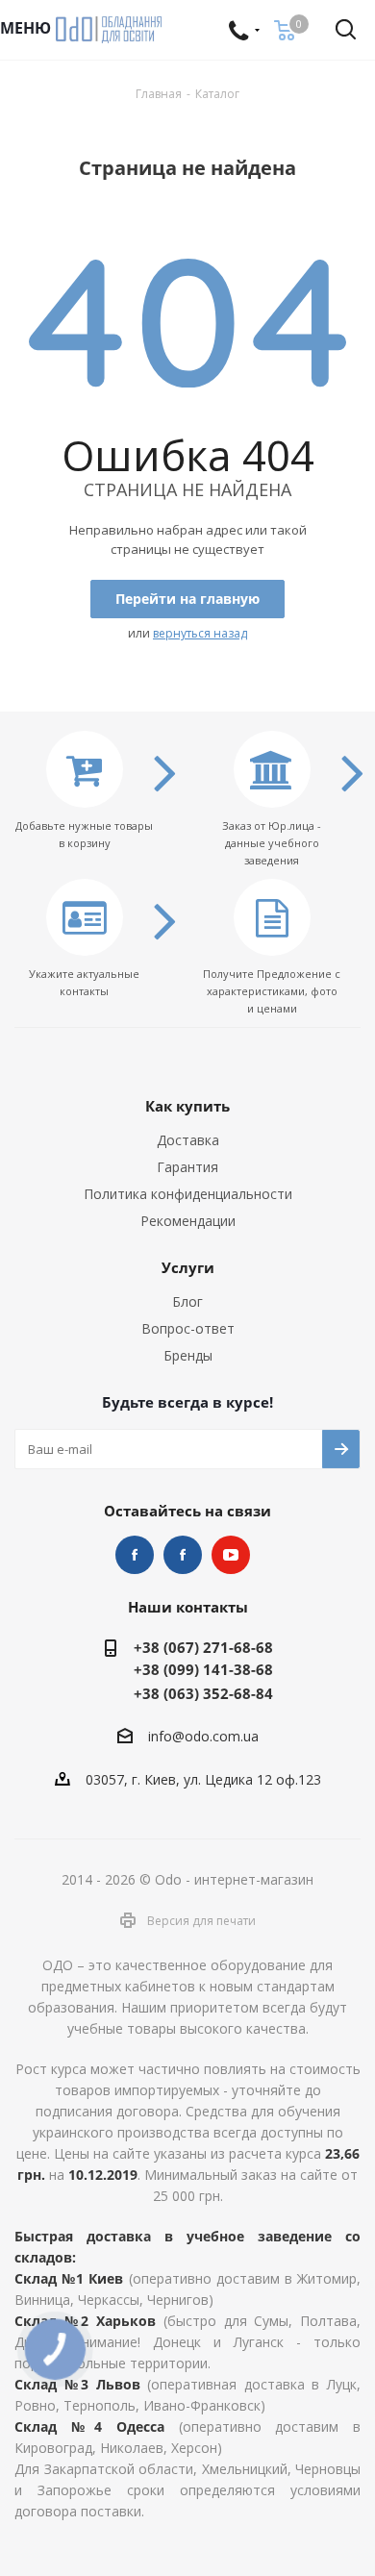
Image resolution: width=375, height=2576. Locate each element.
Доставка (188, 1140)
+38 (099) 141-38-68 (203, 1669)
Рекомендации (188, 1221)
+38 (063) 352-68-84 (203, 1693)
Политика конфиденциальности (188, 1194)
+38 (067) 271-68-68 (203, 1647)
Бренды (188, 1355)
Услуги (188, 1267)
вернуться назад (200, 633)
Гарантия (187, 1167)
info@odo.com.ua (203, 1737)
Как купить (187, 1106)
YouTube (231, 1555)
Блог (187, 1301)
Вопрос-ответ (188, 1328)
